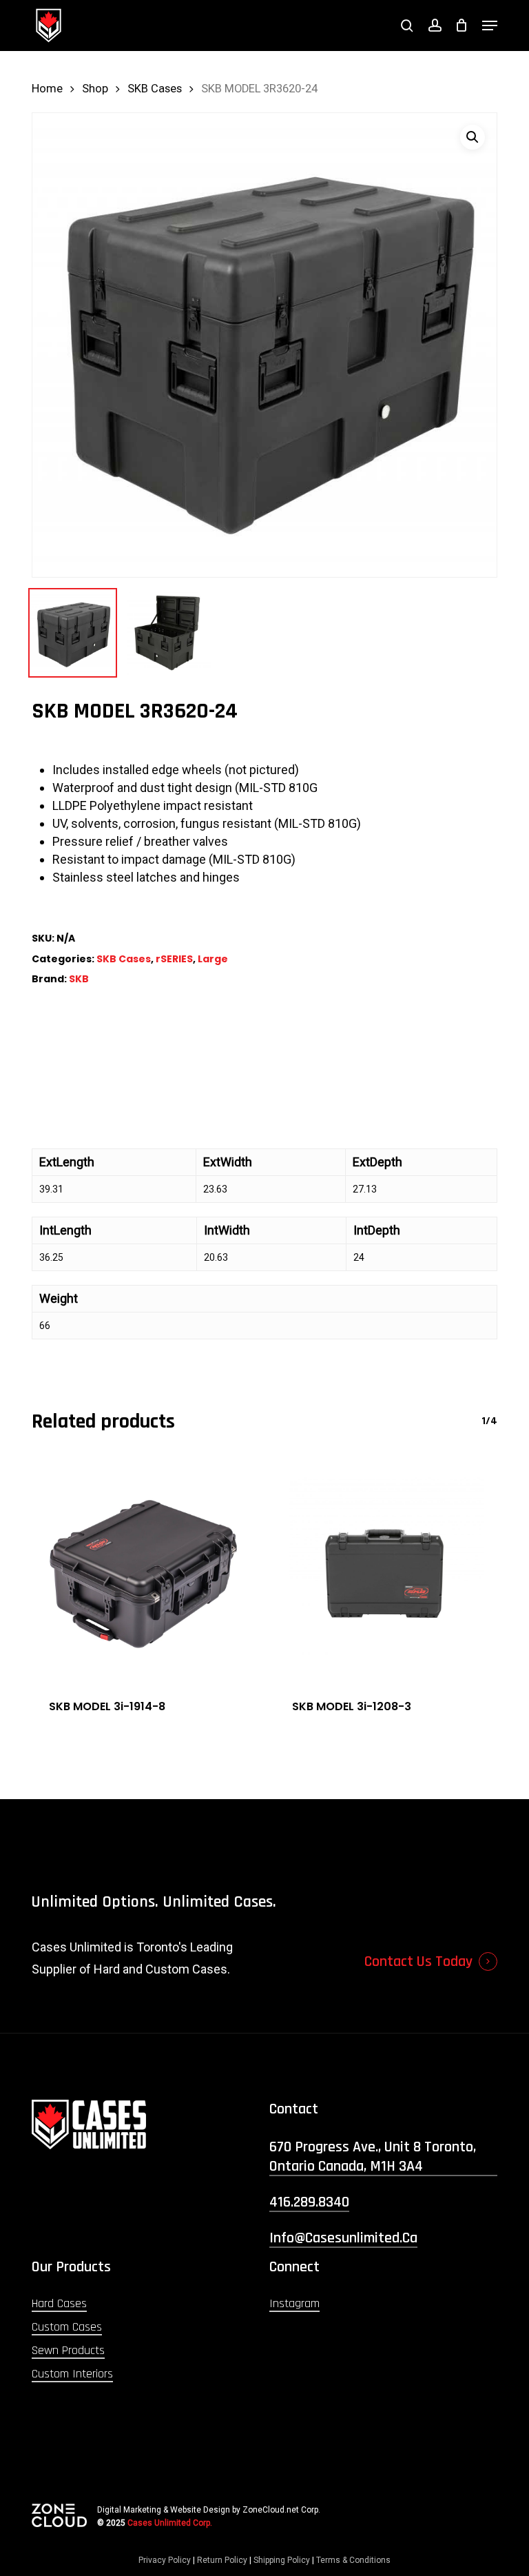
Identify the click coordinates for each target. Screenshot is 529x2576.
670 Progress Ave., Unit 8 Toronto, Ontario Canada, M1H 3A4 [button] (373, 2157)
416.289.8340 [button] (309, 2202)
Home (47, 89)
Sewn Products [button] (68, 2350)
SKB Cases (155, 89)
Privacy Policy (165, 2560)
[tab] (264, 1097)
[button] (490, 26)
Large (213, 959)
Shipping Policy (282, 2560)
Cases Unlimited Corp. (170, 2523)
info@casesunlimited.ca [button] (343, 2238)
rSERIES (174, 959)
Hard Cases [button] (59, 2303)
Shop (95, 89)
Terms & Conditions (353, 2560)
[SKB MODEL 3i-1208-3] (386, 1571)
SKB (79, 979)
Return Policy (222, 2560)
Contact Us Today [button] (418, 1962)
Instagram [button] (294, 2303)
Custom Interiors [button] (72, 2374)
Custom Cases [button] (67, 2327)
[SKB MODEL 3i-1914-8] (143, 1571)
